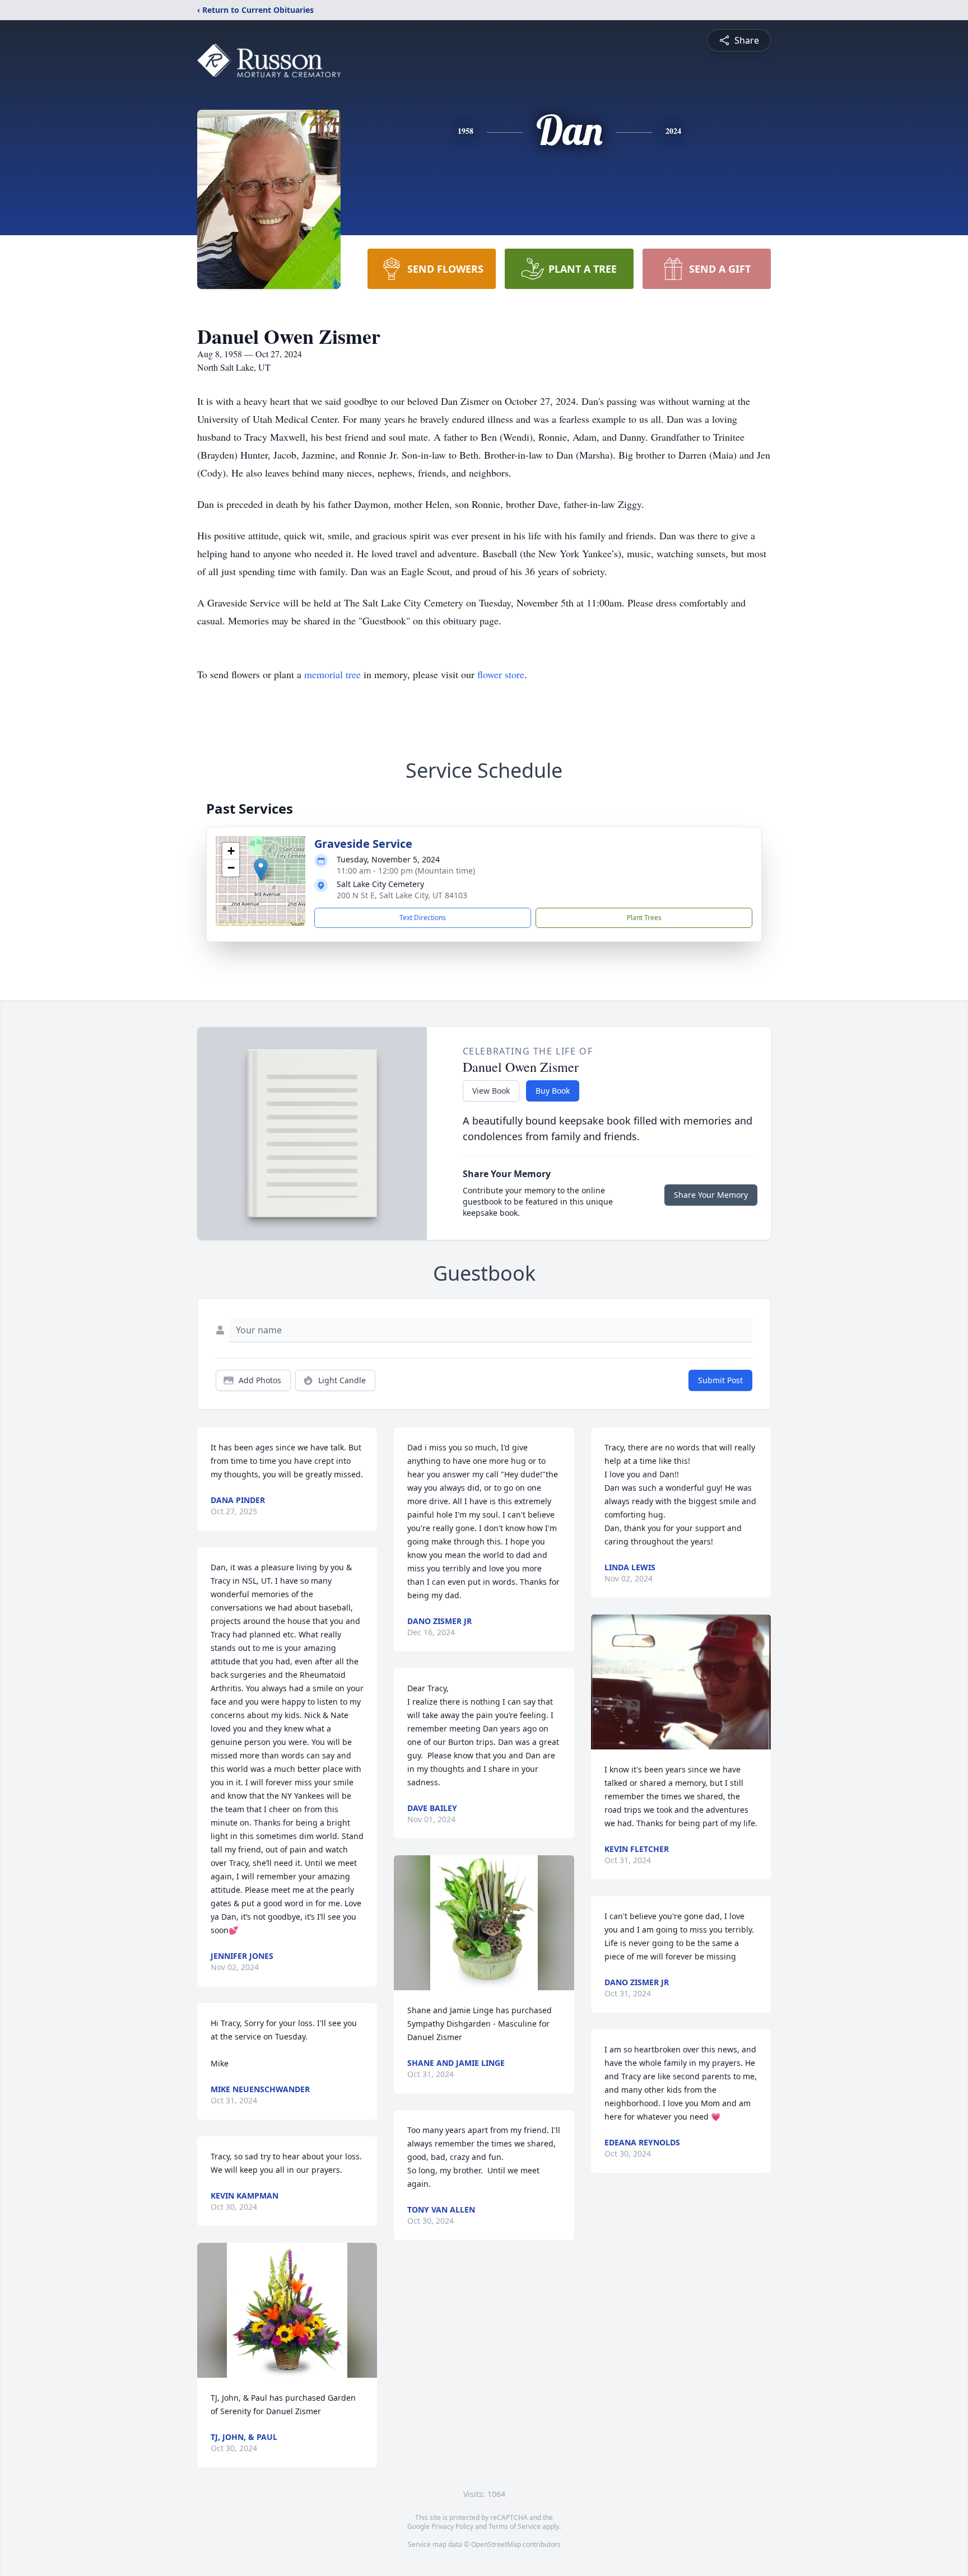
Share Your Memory (711, 1195)
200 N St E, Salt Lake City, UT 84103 (402, 895)
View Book (491, 1091)
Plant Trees (644, 918)
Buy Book (553, 1091)
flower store (501, 674)
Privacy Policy (452, 2526)
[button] (261, 869)
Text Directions (423, 918)
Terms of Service (515, 2526)
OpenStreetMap (496, 2544)
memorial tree (332, 674)
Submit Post (720, 1380)
